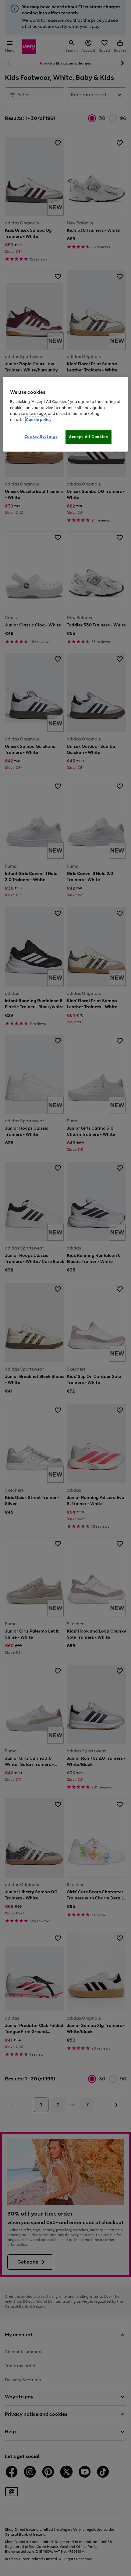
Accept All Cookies (89, 437)
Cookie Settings (41, 437)
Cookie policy (39, 420)
